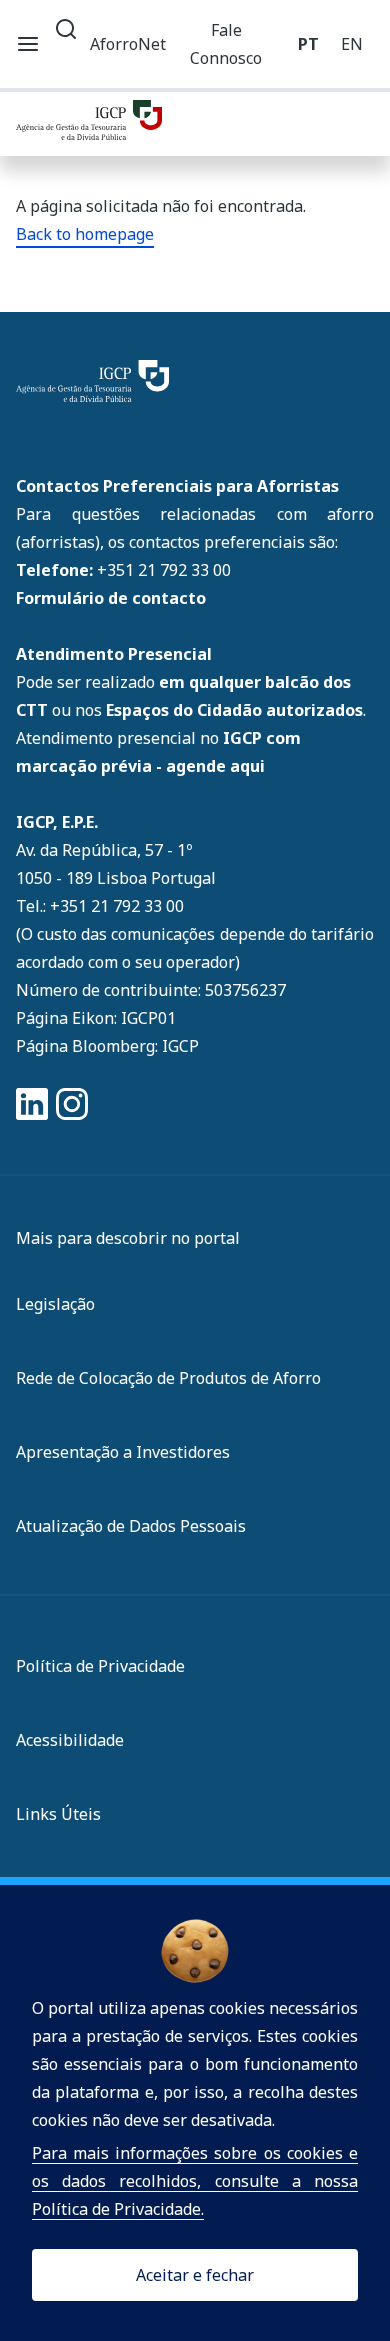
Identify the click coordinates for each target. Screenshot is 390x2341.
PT (308, 44)
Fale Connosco (226, 44)
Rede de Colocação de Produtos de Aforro (168, 1378)
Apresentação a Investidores (123, 1452)
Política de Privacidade (100, 1666)
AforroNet (128, 44)
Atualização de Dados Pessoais (131, 1526)
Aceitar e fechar (195, 2275)
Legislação (55, 1304)
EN (352, 44)
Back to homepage (85, 234)
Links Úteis (58, 1814)
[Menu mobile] (28, 44)
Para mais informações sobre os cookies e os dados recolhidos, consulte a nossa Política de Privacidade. (195, 2181)
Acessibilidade (70, 1740)
